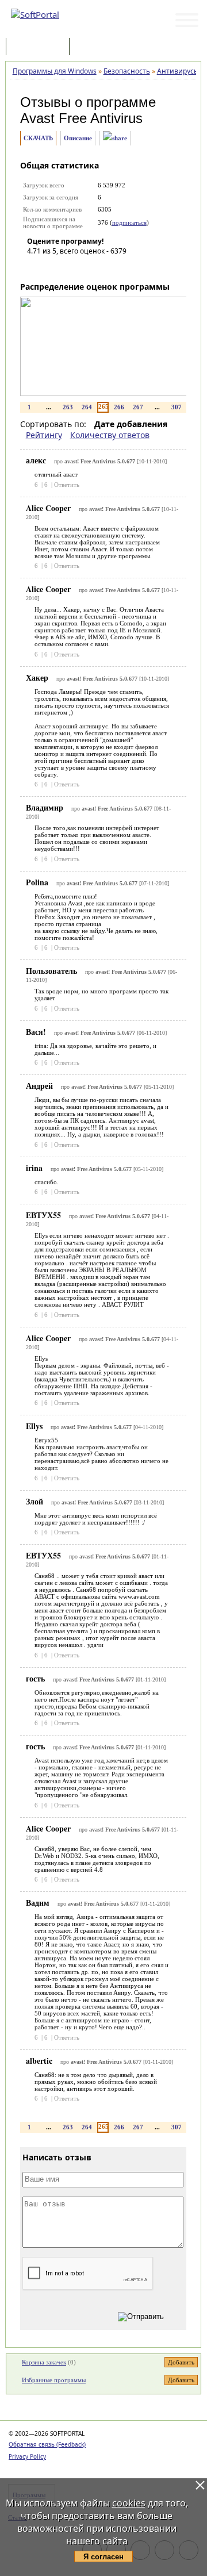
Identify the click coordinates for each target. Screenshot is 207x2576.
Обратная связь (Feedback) (47, 2444)
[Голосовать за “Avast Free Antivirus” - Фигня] (36, 267)
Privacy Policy (27, 2456)
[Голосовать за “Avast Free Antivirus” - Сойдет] (70, 267)
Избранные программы (54, 2380)
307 (177, 407)
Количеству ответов (110, 435)
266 (119, 407)
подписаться (129, 222)
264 (87, 407)
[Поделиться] (115, 138)
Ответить (67, 485)
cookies (129, 2503)
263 (68, 407)
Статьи (97, 47)
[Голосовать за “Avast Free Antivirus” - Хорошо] (87, 267)
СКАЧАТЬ (38, 138)
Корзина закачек (44, 2362)
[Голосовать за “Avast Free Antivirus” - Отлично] (105, 267)
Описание (78, 138)
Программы (40, 47)
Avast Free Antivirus (81, 118)
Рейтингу (44, 435)
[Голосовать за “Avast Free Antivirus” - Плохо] (53, 267)
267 (138, 407)
